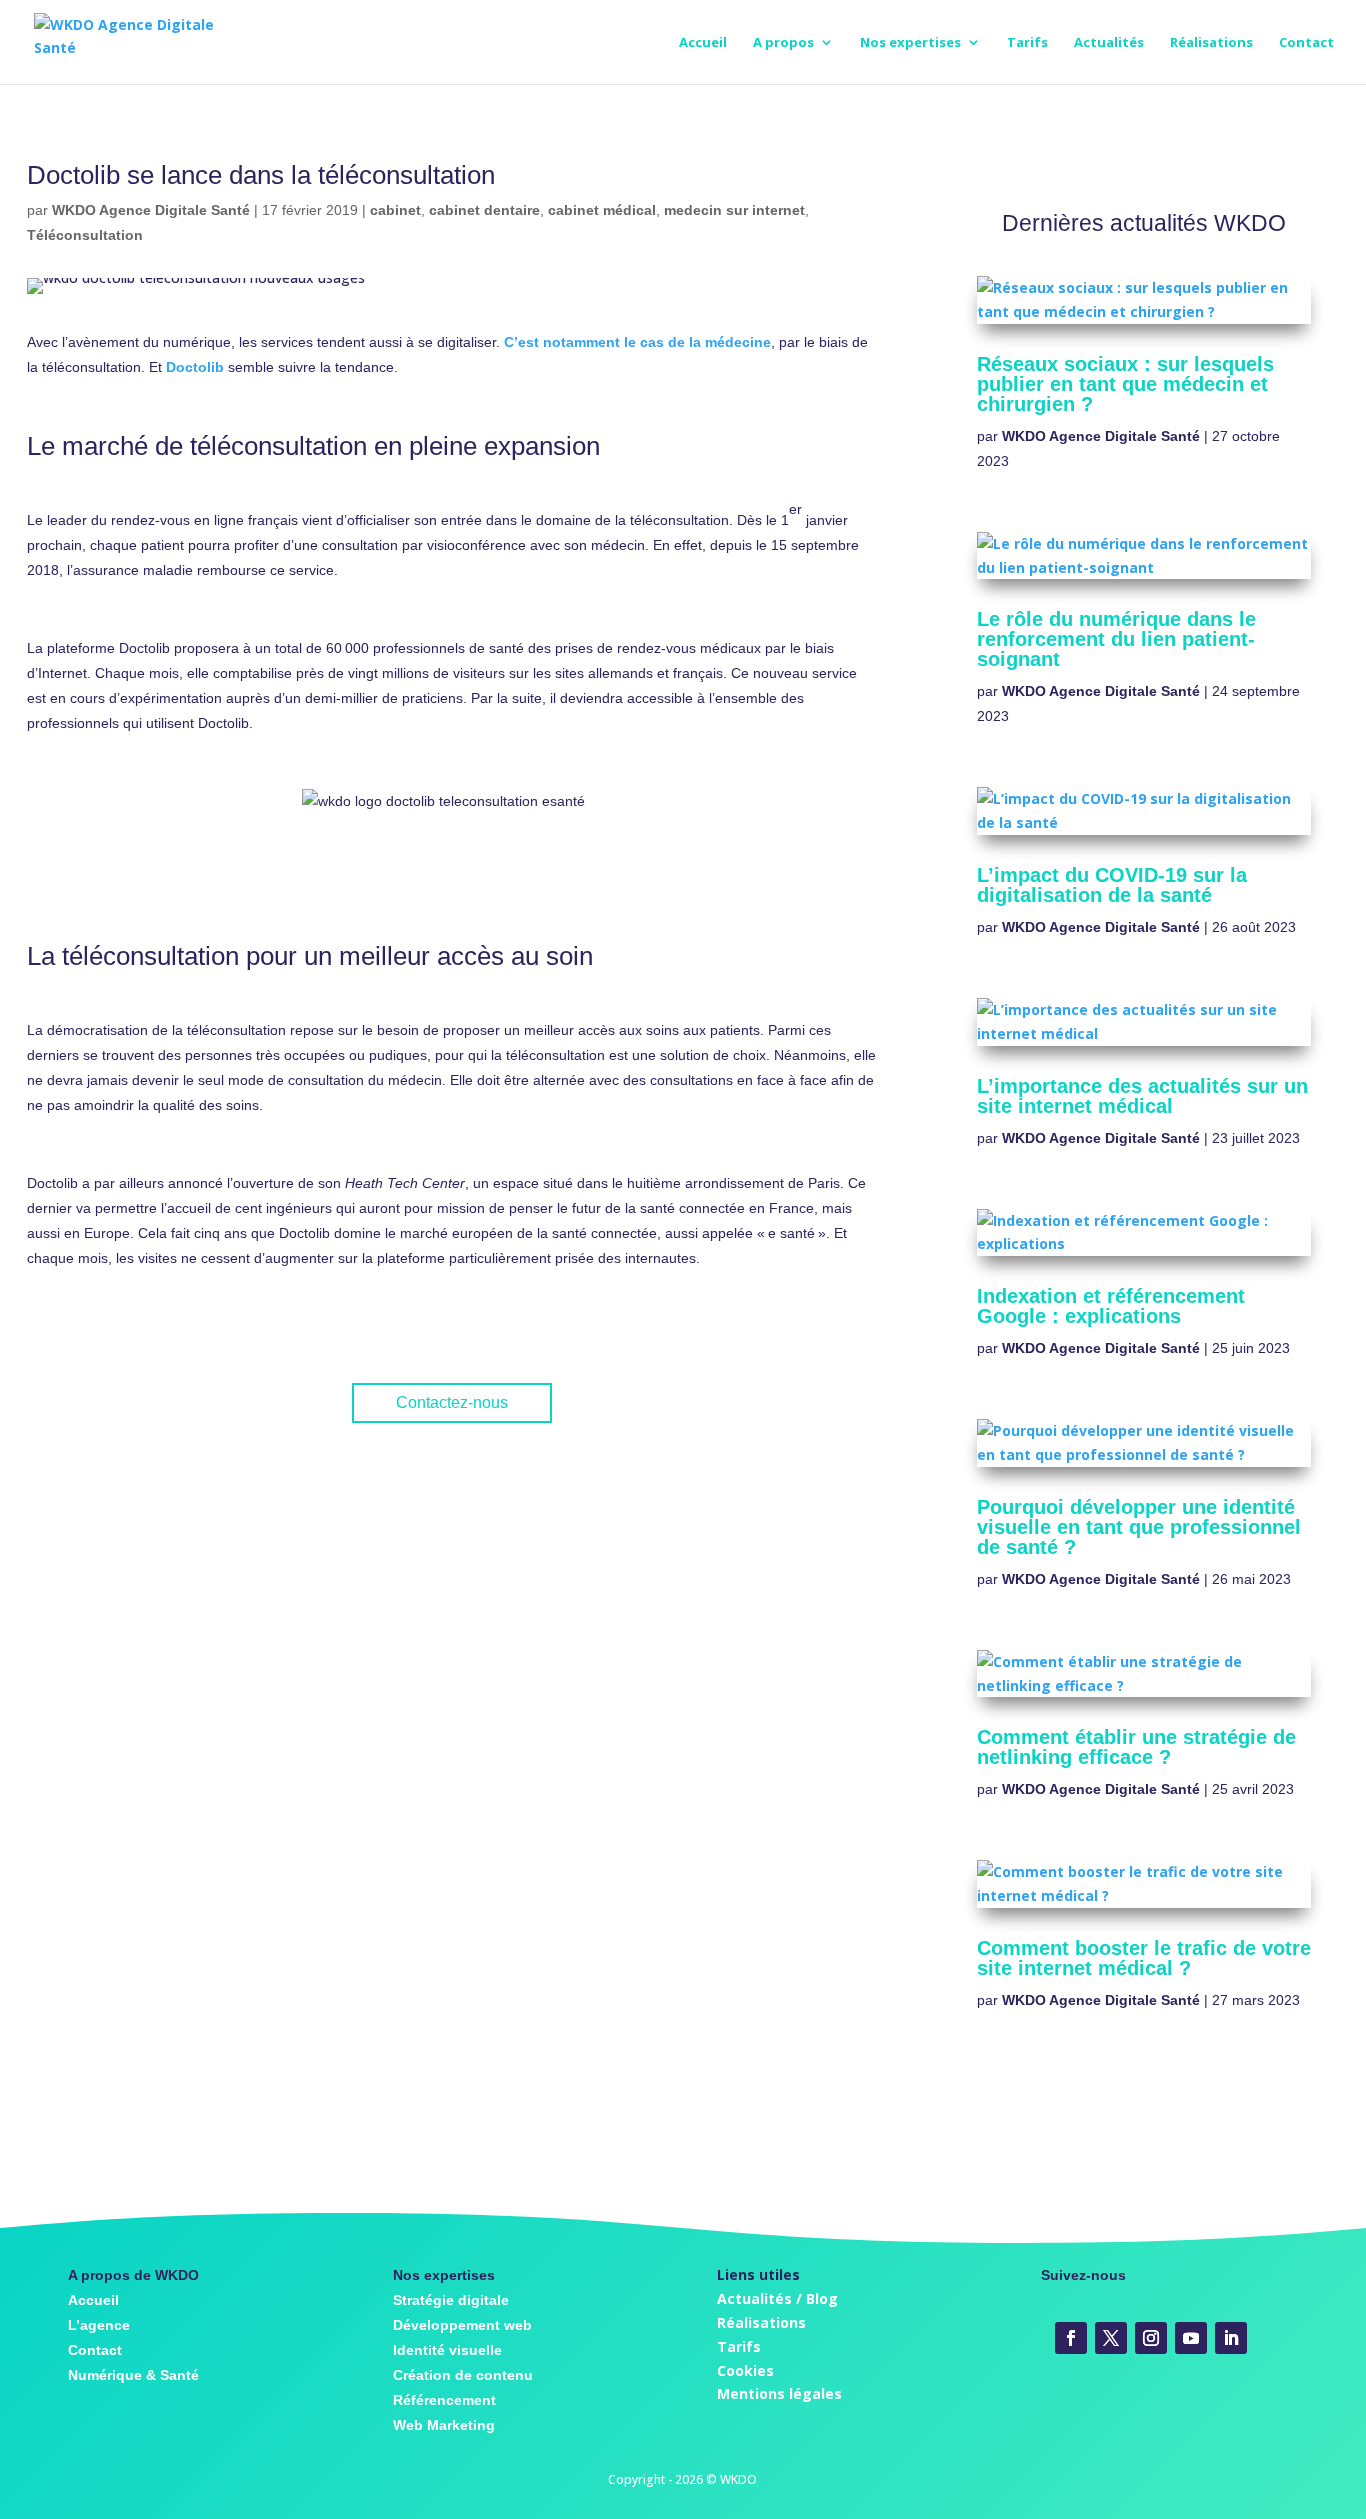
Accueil (703, 43)
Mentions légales (779, 2393)
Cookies (745, 2370)
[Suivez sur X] (1111, 2338)
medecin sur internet (734, 210)
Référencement (444, 2400)
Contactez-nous (452, 1402)
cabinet (395, 210)
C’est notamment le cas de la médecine (637, 342)
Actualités (1109, 43)
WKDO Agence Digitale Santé (151, 210)
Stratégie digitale (451, 2300)
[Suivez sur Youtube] (1191, 2338)
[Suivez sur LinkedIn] (1231, 2338)
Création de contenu (463, 2375)
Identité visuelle (447, 2350)
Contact (1306, 43)
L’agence (99, 2325)
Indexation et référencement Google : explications (1111, 1306)
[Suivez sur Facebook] (1071, 2338)
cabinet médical (602, 210)
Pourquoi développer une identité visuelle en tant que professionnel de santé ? (1139, 1527)
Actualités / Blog (777, 2298)
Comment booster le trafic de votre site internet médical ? (1144, 1958)
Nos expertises (910, 43)
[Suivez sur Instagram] (1151, 2338)
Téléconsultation (85, 235)
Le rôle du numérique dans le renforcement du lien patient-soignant (1116, 639)
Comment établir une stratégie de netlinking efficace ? (1136, 1747)
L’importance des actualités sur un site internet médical (1142, 1096)
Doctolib (195, 367)
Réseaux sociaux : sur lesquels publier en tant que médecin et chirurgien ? (1125, 384)
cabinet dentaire (484, 210)
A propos (783, 43)
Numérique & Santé (133, 2375)
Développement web (462, 2325)
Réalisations (1211, 43)
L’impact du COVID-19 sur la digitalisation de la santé (1112, 885)
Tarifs (1027, 43)
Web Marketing (444, 2425)
